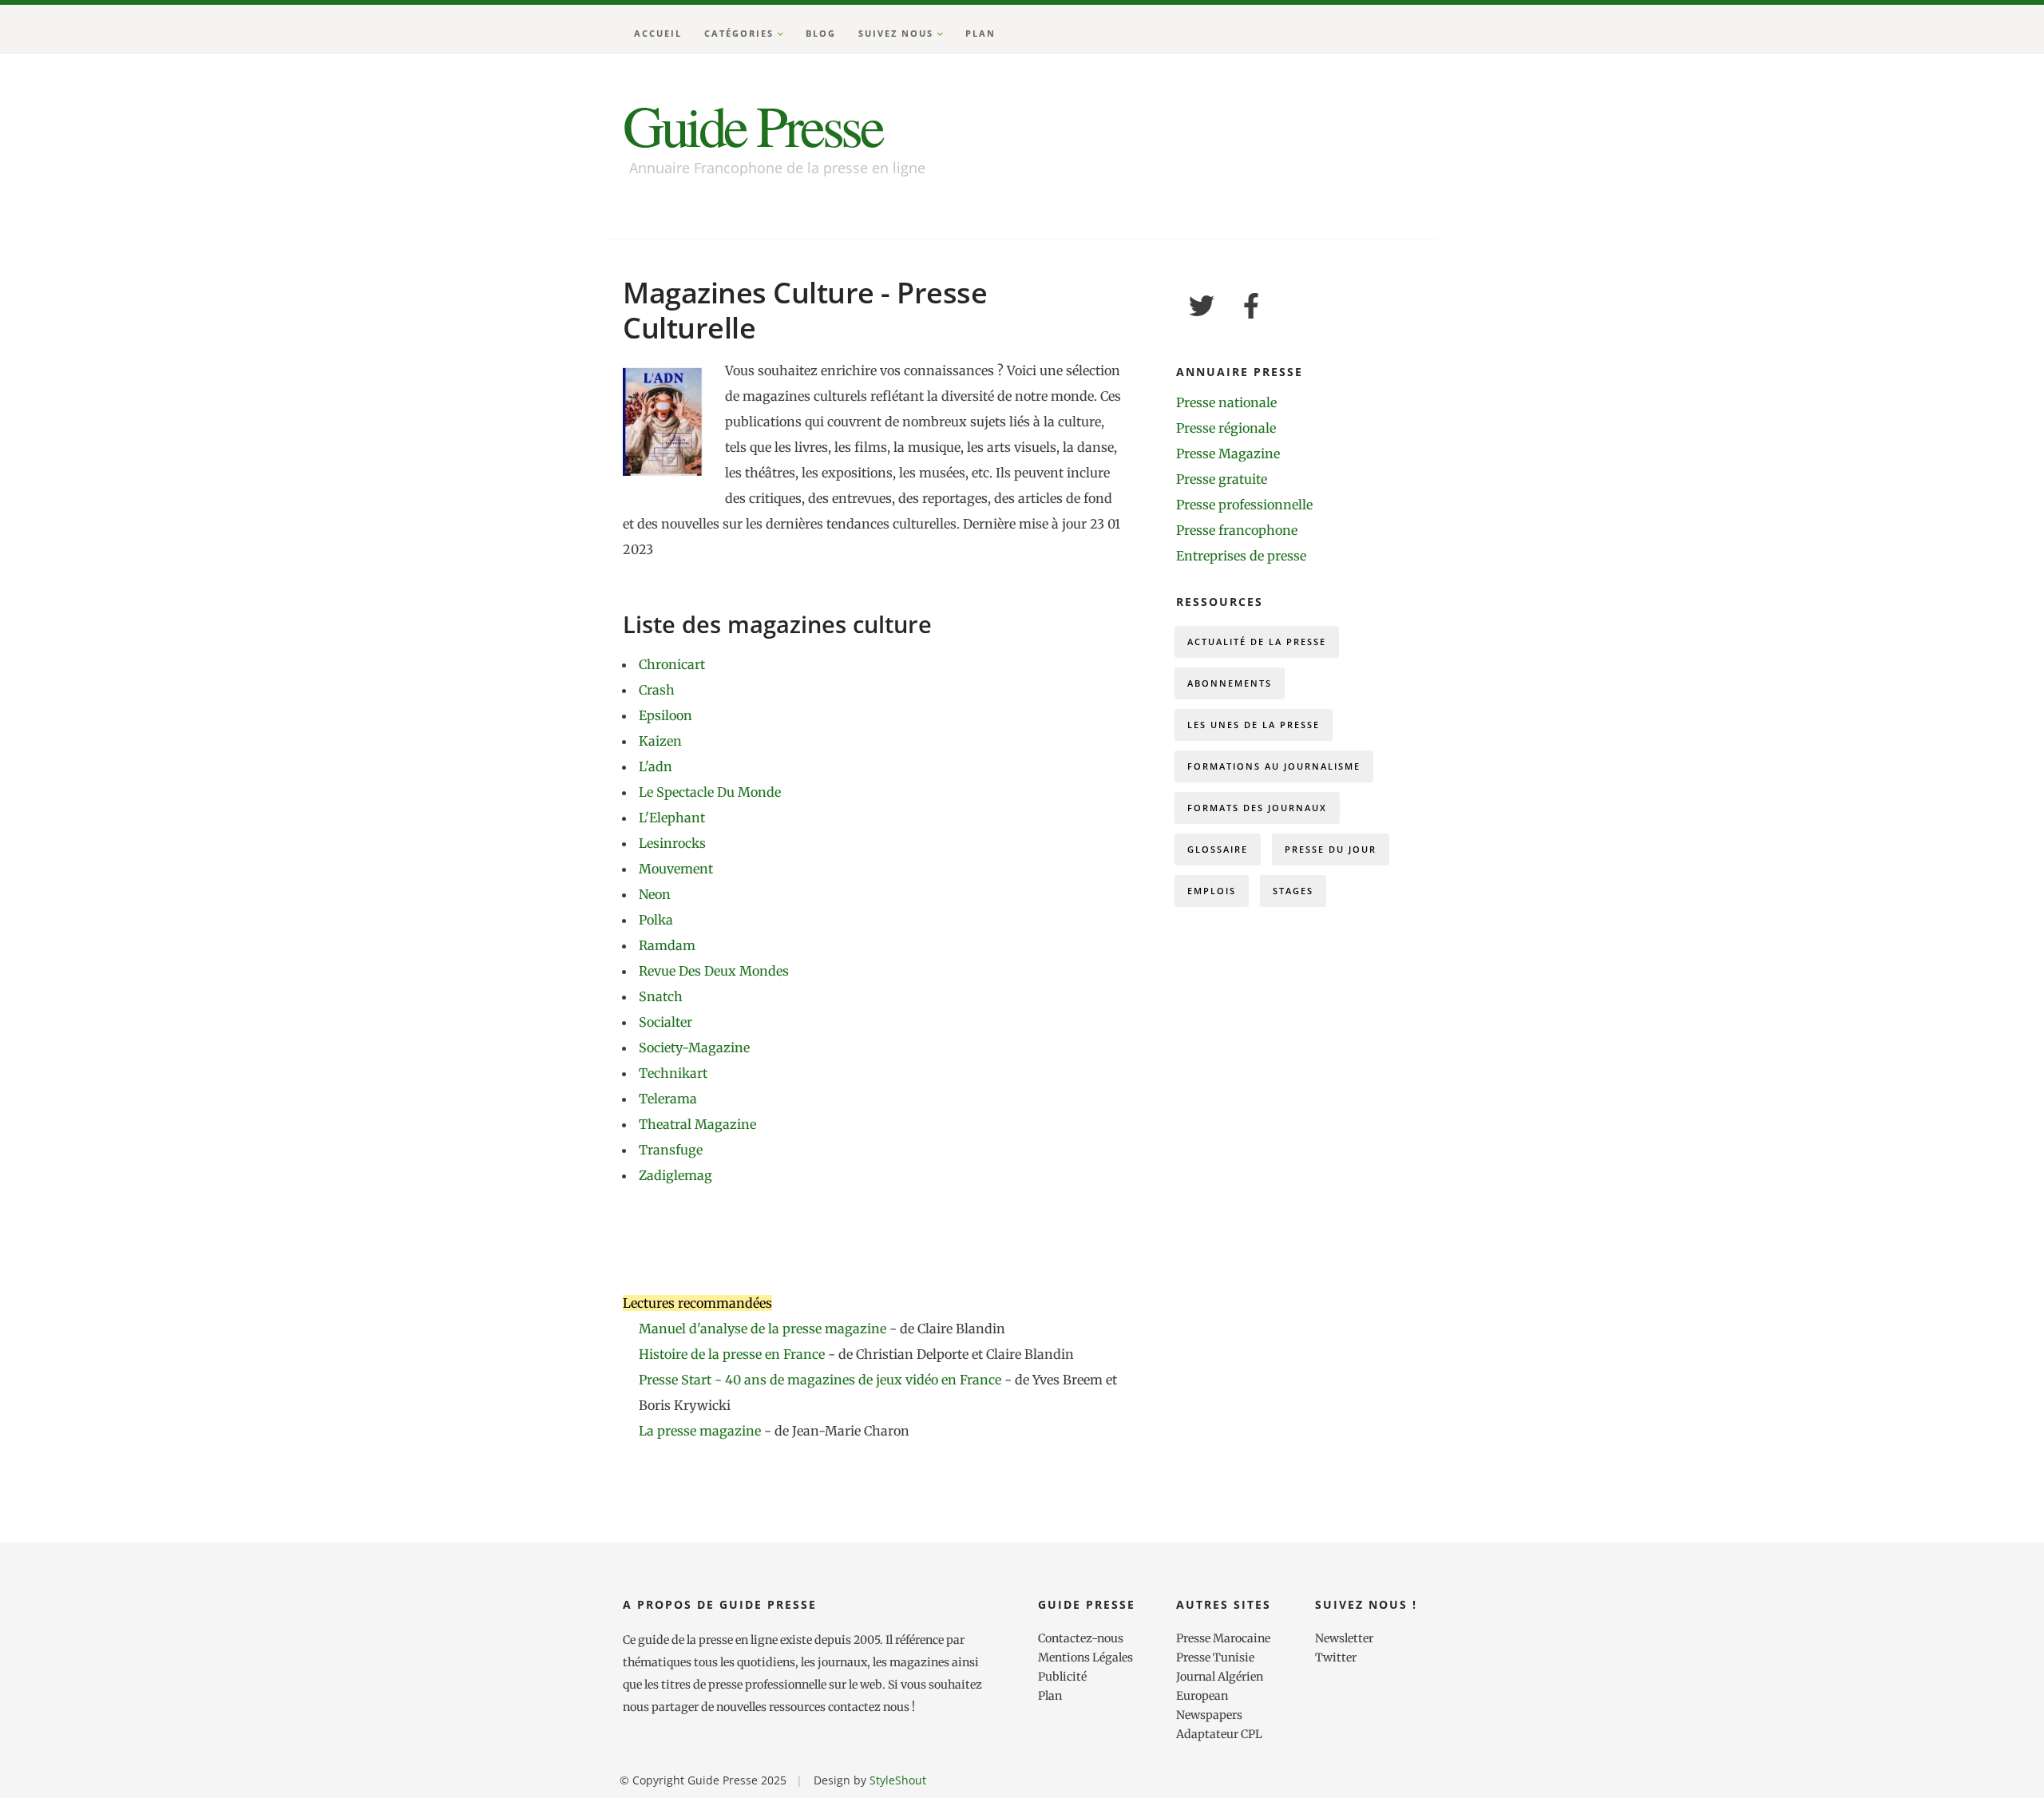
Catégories (739, 33)
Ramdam (667, 945)
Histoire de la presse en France (733, 1354)
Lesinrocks (672, 843)
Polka (656, 920)
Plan (980, 33)
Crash (657, 690)
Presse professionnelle (1244, 505)
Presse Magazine (1228, 453)
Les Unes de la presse (1254, 725)
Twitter (1336, 1657)
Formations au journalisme (1274, 766)
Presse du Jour (1331, 849)
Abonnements (1230, 683)
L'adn (656, 766)
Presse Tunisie (1215, 1657)
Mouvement (676, 869)
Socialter (665, 1022)
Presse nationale (1226, 402)
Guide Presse (752, 125)
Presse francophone (1237, 530)
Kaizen (660, 741)
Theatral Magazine (697, 1124)
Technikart (673, 1073)
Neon (655, 894)
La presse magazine (700, 1431)
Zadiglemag (675, 1175)
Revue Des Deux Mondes (714, 971)
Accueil (658, 33)
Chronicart (672, 664)
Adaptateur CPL (1219, 1734)
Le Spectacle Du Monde (710, 792)
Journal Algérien (1220, 1677)
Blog (821, 33)
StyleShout (898, 1780)
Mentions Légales (1085, 1657)
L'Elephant (672, 818)
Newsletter (1344, 1638)
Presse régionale (1226, 428)
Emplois (1212, 891)
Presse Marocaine (1223, 1638)
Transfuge (671, 1150)
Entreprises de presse (1241, 556)
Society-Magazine (694, 1048)
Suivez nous (896, 33)
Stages (1293, 891)
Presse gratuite (1222, 479)
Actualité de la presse (1257, 642)
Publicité (1062, 1677)
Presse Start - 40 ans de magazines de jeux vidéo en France (822, 1380)
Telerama (668, 1099)
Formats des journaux (1257, 808)
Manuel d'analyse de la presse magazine (763, 1329)
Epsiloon (665, 715)
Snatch (661, 996)
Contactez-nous (1081, 1638)
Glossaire (1218, 849)
